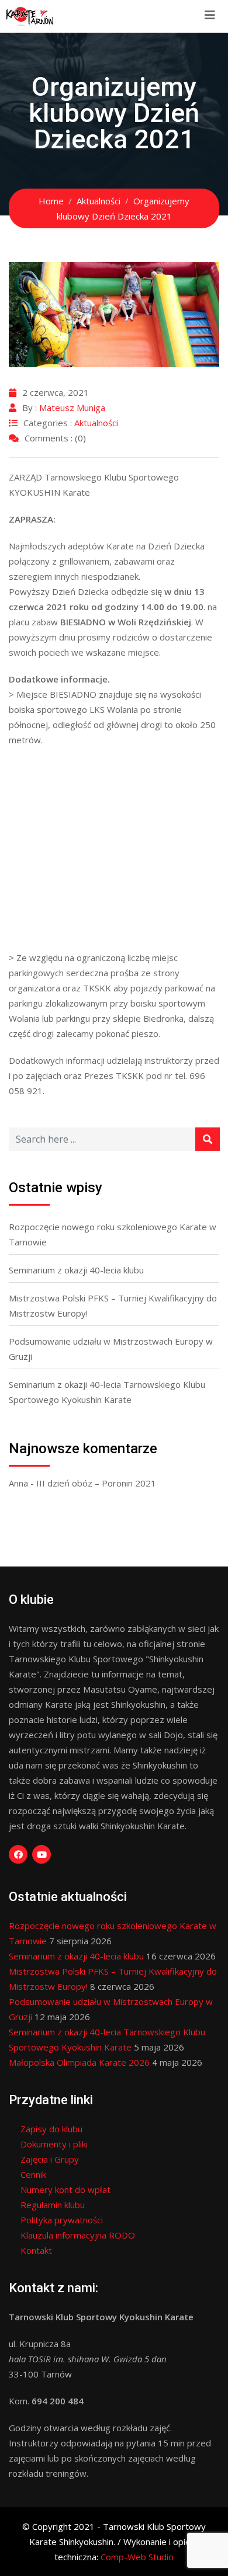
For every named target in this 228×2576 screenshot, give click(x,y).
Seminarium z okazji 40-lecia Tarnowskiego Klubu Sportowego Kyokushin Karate (107, 1392)
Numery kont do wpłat (65, 2189)
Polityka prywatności (62, 2220)
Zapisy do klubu (51, 2129)
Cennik (33, 2174)
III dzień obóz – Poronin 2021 (96, 1483)
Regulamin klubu (53, 2205)
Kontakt (36, 2250)
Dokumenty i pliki (54, 2144)
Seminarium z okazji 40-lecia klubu (76, 1270)
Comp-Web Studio (137, 2557)
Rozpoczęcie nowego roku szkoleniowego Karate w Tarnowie (113, 1234)
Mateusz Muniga (72, 408)
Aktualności (96, 423)
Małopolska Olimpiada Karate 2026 (79, 2062)
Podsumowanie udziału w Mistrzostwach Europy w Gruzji (111, 1349)
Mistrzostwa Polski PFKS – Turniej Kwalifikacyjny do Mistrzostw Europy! (113, 1306)
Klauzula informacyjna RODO (78, 2235)
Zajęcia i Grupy (50, 2159)
